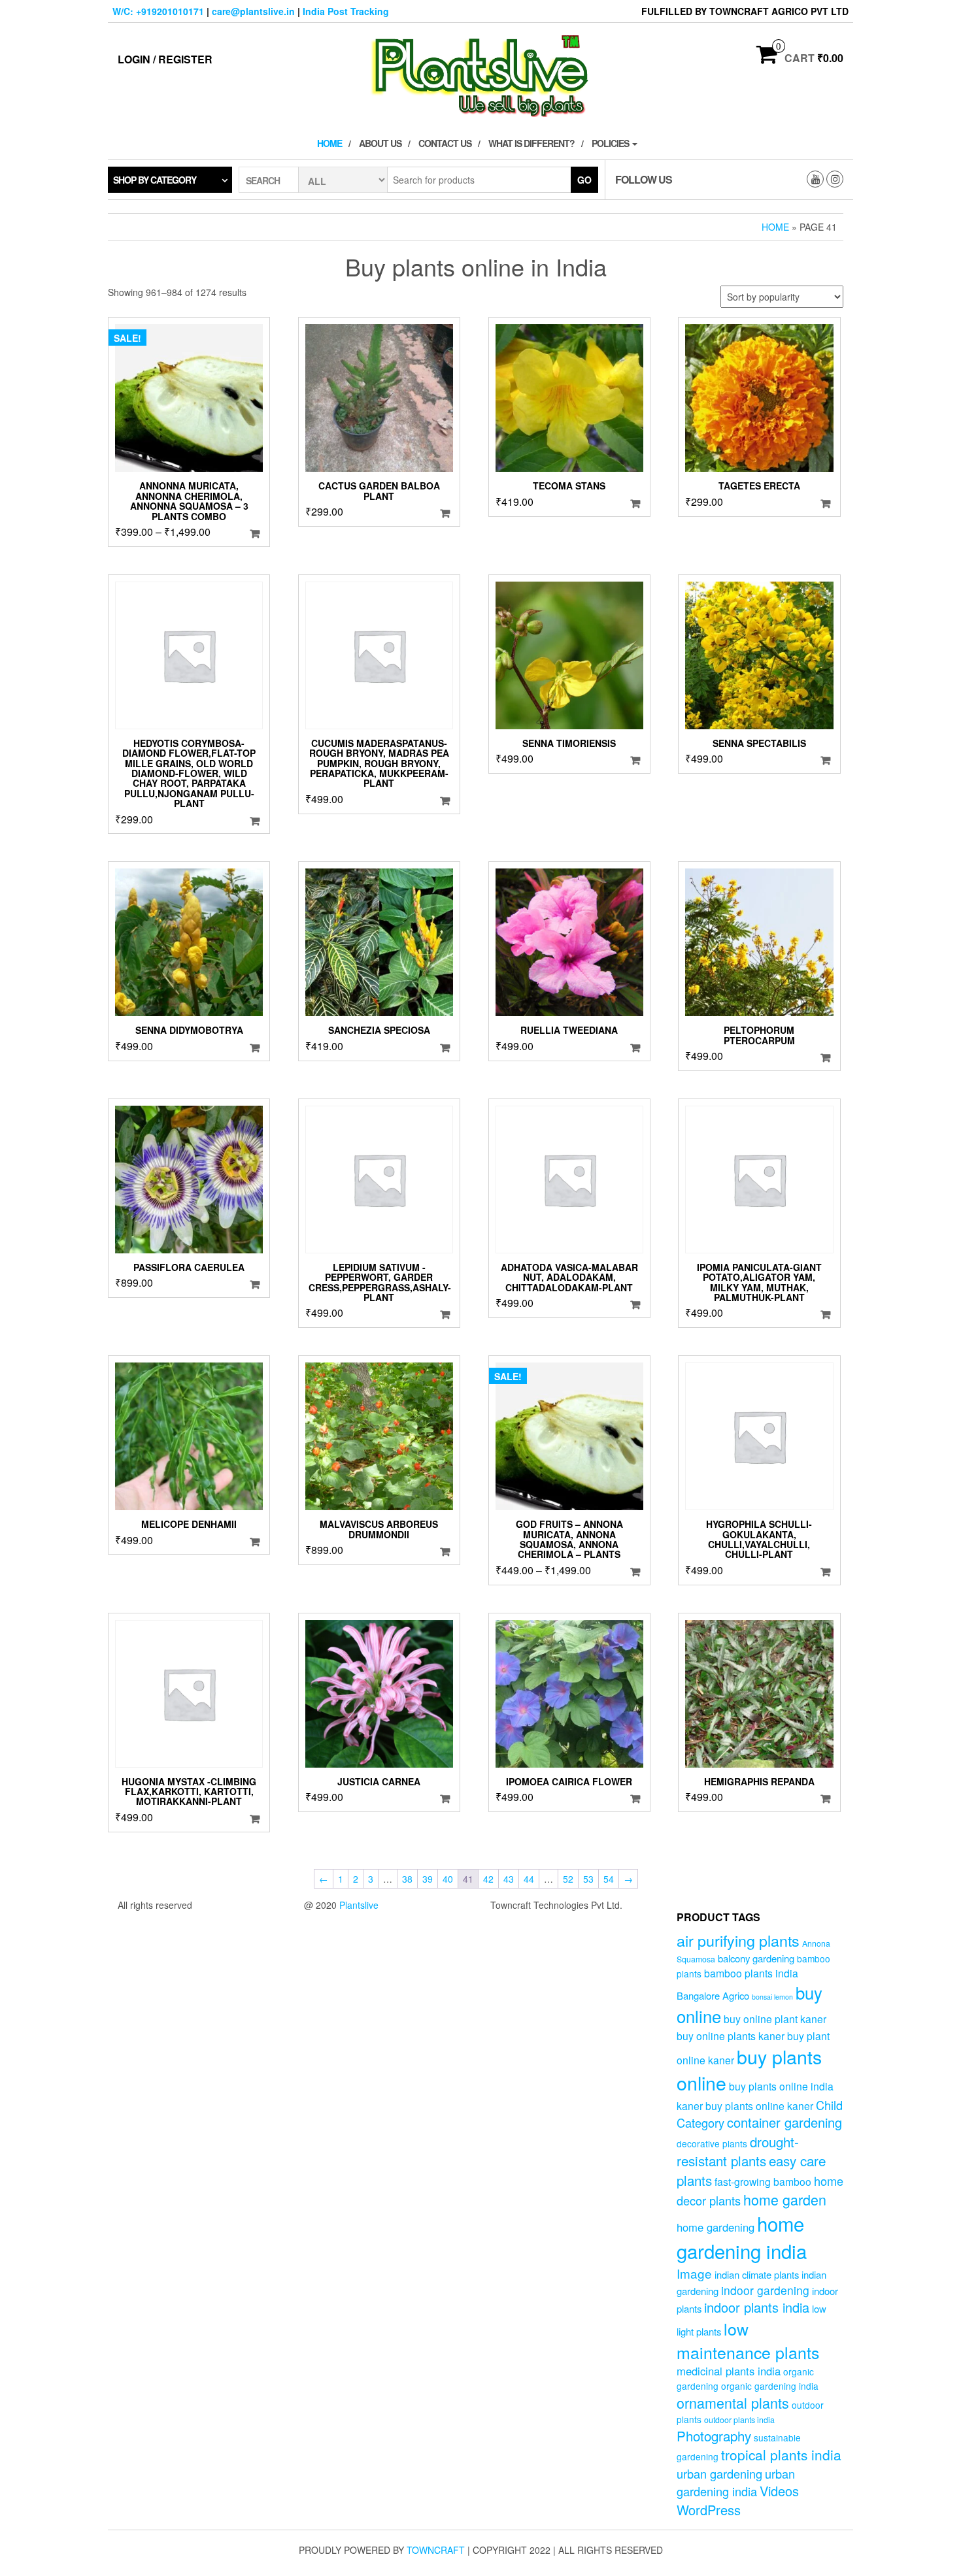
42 (488, 1879)
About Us (380, 143)
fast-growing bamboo (763, 2181)
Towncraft (436, 2550)
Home (329, 143)
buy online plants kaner (731, 2036)
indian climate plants (757, 2274)
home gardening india (742, 2237)
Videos (779, 2491)
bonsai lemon (772, 1997)
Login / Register (165, 59)
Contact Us (445, 143)
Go (584, 180)
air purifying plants (738, 1940)
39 (428, 1879)
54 (609, 1879)
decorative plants (712, 2143)
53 (588, 1879)
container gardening (784, 2122)
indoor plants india (757, 2307)
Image (694, 2273)
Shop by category (155, 180)
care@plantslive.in (253, 11)
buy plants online (749, 2070)
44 (529, 1879)
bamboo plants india (751, 1973)
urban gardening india (736, 2482)
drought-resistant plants (738, 2151)
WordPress (709, 2510)
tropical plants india (781, 2454)
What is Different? (531, 143)
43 (509, 1879)
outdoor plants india (739, 2420)
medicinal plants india (729, 2371)
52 (568, 1879)
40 (448, 1879)
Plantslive (359, 1905)
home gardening (716, 2227)
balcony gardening (756, 1958)
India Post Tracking (346, 11)
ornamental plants (733, 2403)
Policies (611, 143)
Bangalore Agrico (713, 1995)
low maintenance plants (748, 2340)
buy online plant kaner (775, 2019)
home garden (785, 2199)
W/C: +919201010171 (158, 11)
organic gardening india (770, 2386)
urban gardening (719, 2473)
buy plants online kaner (759, 2105)
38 (407, 1879)
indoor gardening (765, 2290)
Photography (714, 2436)
